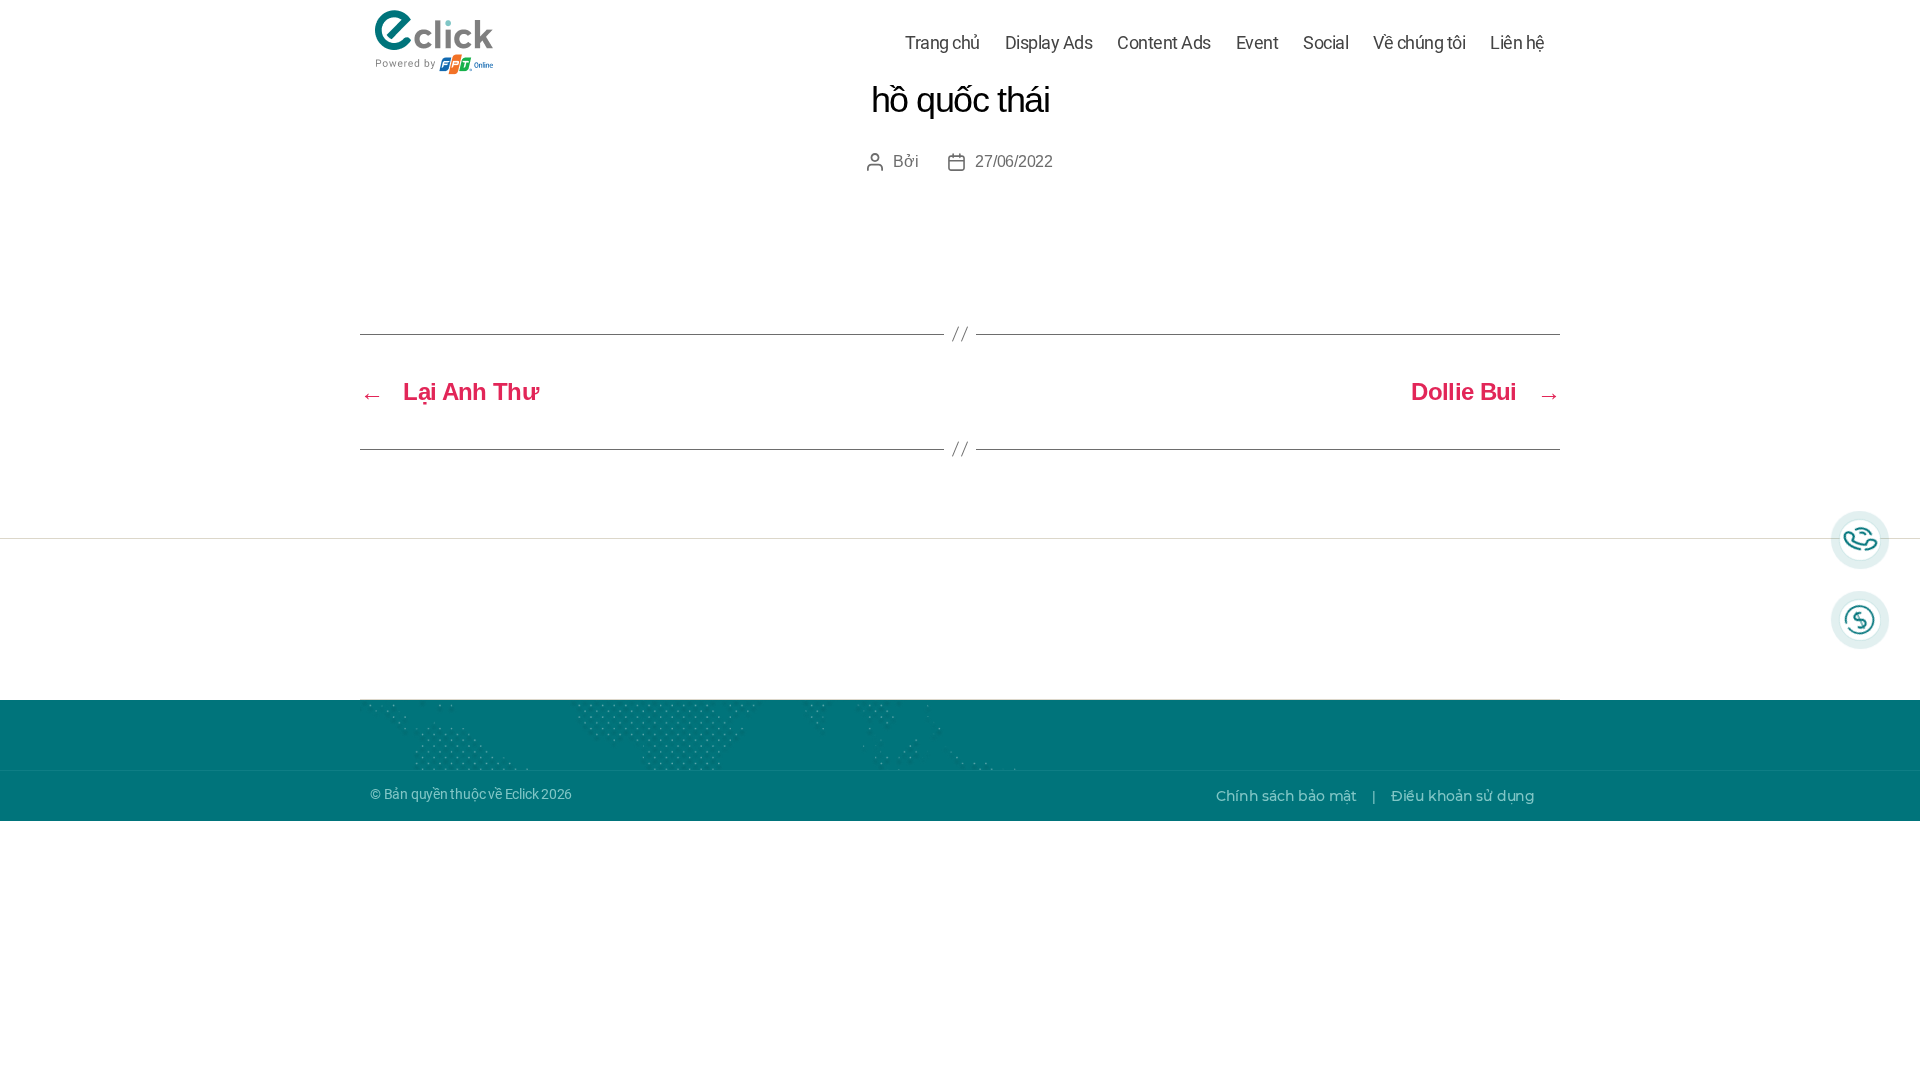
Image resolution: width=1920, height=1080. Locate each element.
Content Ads (1164, 42)
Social (1325, 42)
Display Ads (1049, 42)
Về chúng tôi (1419, 42)
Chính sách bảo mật (1286, 796)
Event (1257, 42)
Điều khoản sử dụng (1463, 796)
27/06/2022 (1013, 161)
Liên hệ (1517, 42)
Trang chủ (942, 42)
